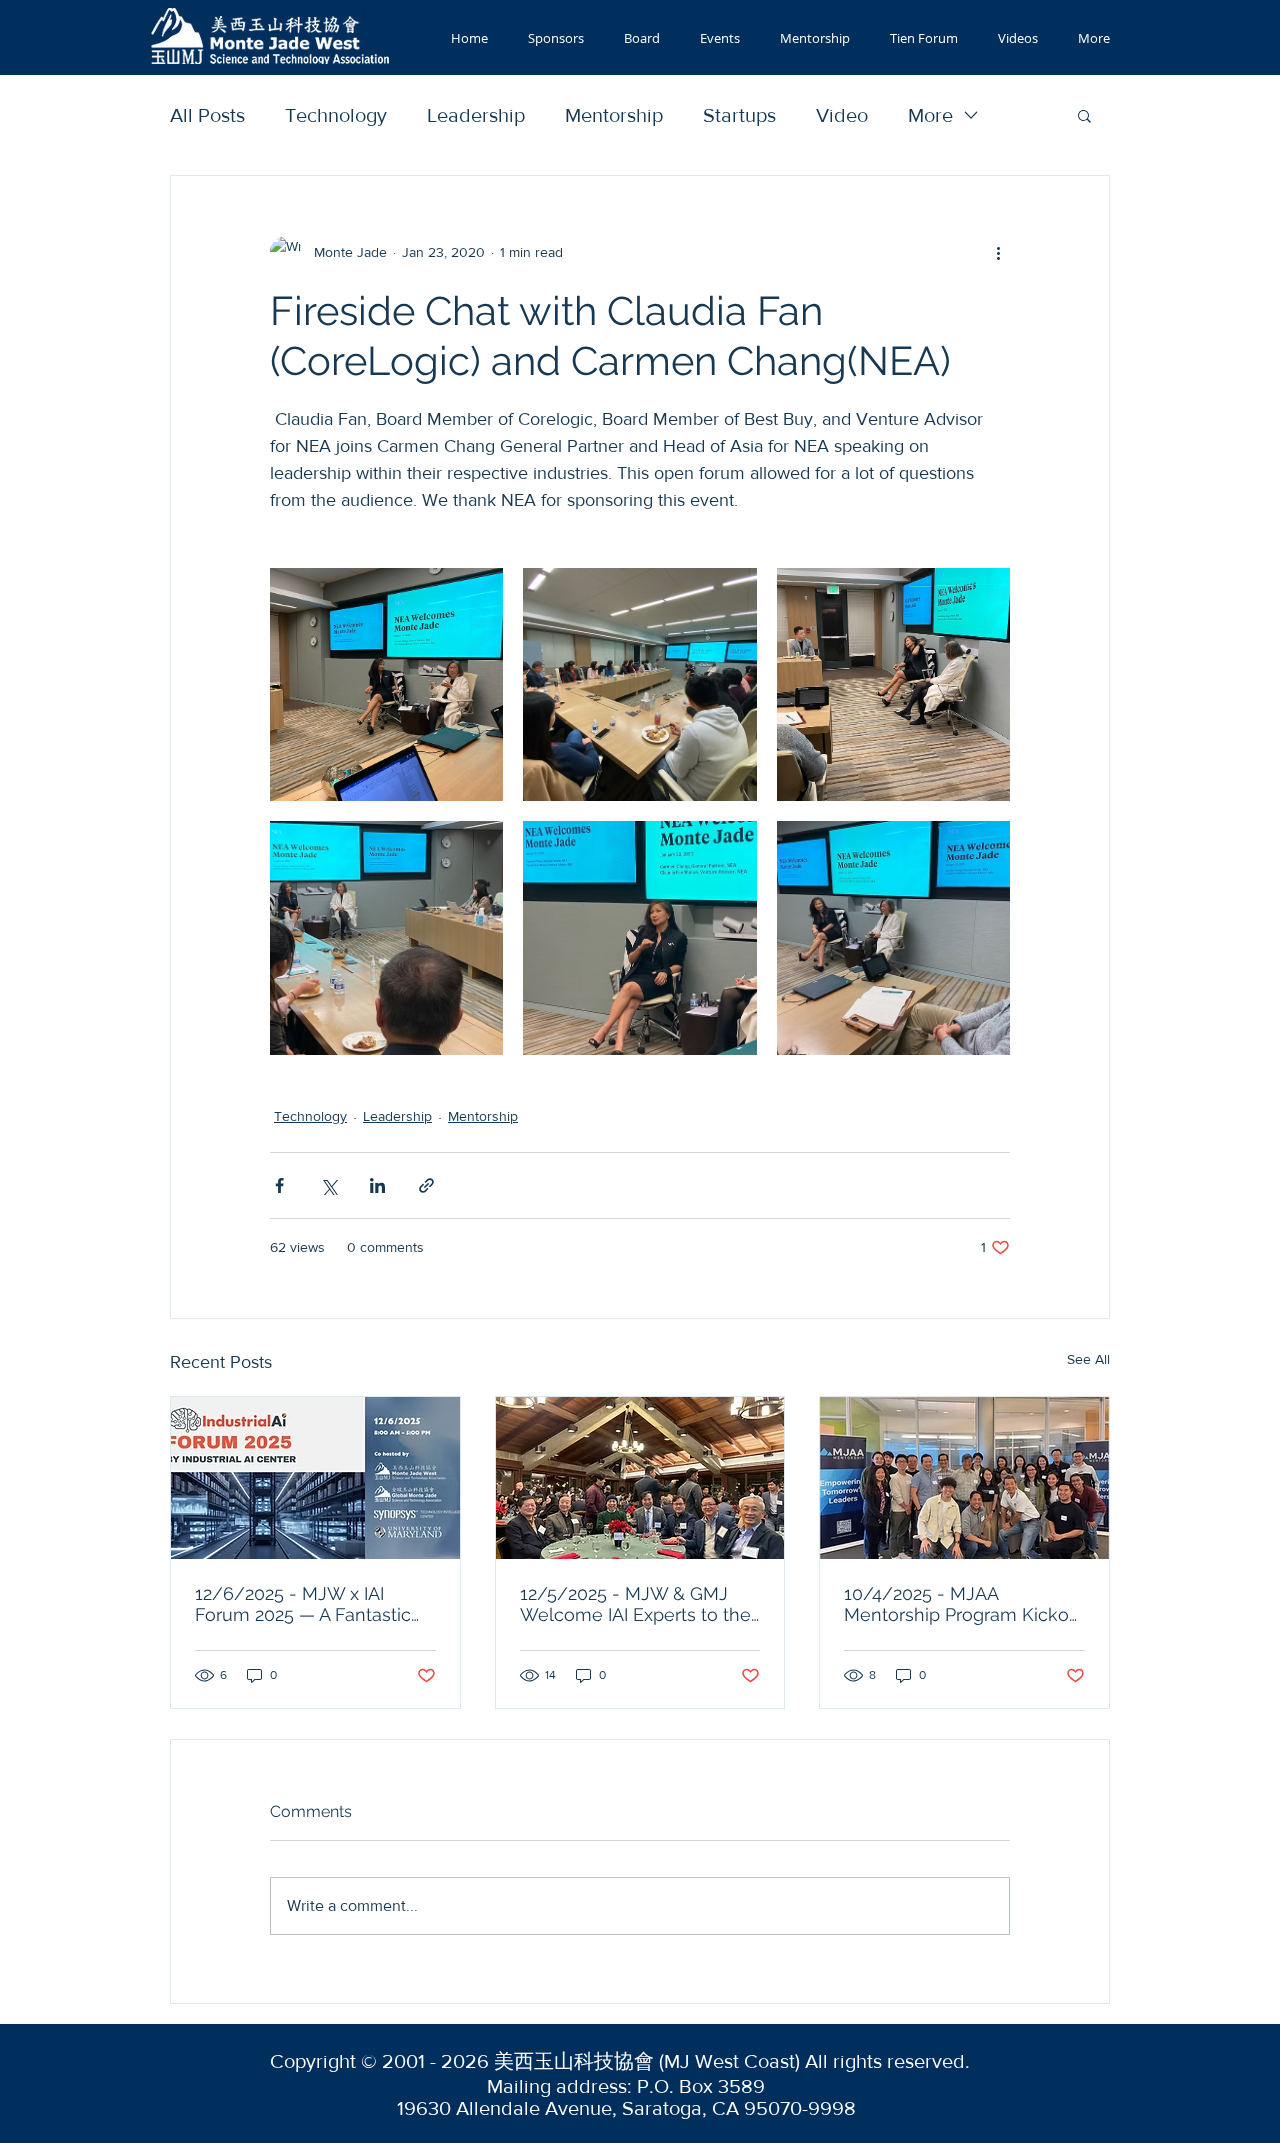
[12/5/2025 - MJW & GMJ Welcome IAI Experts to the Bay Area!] (640, 1478)
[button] (1084, 115)
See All (1088, 1359)
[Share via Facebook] (279, 1185)
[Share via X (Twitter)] (328, 1185)
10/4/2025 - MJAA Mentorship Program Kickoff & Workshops (961, 1604)
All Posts (207, 115)
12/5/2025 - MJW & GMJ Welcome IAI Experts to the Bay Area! (635, 1604)
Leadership (476, 115)
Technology (336, 115)
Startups (739, 115)
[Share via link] (426, 1185)
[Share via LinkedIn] (377, 1185)
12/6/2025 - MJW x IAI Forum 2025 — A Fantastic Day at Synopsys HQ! (303, 1604)
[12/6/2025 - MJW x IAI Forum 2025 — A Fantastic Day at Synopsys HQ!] (315, 1478)
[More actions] (998, 252)
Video (842, 115)
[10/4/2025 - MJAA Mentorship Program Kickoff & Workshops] (964, 1478)
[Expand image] (386, 684)
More (930, 115)
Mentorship (614, 115)
